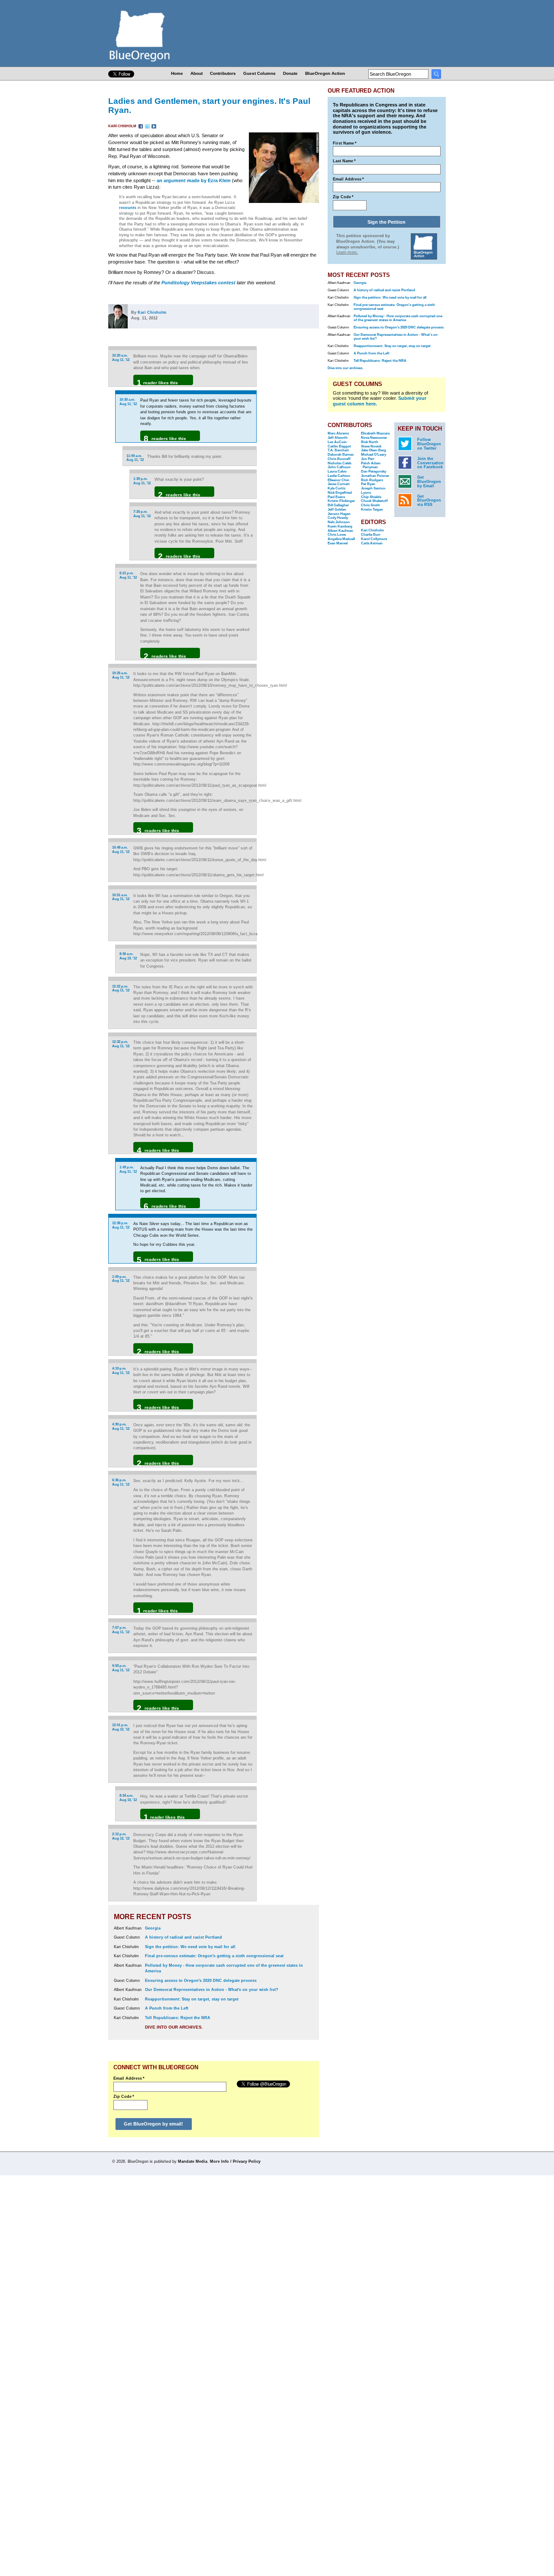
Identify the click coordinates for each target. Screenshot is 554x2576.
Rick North (370, 442)
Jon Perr (368, 459)
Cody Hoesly (338, 518)
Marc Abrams (338, 433)
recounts (128, 208)
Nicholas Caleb (340, 463)
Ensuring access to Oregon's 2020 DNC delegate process (201, 1981)
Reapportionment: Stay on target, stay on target (192, 1999)
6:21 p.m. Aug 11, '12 (128, 575)
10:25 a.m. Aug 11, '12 (121, 675)
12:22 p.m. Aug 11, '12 (121, 989)
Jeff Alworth (338, 438)
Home (177, 73)
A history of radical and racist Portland (184, 1937)
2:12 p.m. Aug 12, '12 (121, 1836)
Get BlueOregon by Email (429, 482)
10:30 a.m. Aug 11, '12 (128, 402)
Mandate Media (193, 2161)
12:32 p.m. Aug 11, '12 (121, 1044)
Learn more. (347, 252)
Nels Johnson (339, 522)
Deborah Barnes (341, 455)
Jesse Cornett (339, 484)
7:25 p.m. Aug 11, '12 (142, 514)
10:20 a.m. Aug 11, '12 (121, 358)
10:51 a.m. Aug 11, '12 (121, 897)
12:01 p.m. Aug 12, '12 (121, 1727)
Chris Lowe (337, 535)
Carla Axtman (372, 543)
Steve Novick (371, 446)
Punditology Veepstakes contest (198, 283)
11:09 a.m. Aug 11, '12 (135, 458)
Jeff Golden (337, 510)
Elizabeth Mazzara (375, 433)
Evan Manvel (338, 543)
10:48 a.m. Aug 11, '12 (121, 850)
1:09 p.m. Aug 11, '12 (121, 1279)
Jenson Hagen (339, 514)
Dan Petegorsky (374, 471)
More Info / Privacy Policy (235, 2161)
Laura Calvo (337, 471)
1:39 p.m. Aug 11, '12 (142, 481)
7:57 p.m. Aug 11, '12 (121, 1630)
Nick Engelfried (340, 493)
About (196, 73)
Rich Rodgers (372, 480)
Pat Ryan (368, 484)
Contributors (223, 73)
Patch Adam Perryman (371, 465)
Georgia (153, 1928)
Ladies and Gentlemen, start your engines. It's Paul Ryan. (209, 105)
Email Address (129, 2078)
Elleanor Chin (338, 480)
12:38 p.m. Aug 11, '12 (121, 1225)
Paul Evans (336, 497)
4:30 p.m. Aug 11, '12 (121, 1426)
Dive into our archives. (174, 2027)
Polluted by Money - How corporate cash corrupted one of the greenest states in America (398, 318)
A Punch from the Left (167, 2008)
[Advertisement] (291, 455)
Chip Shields (371, 497)
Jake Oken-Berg (374, 450)
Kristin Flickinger (341, 501)
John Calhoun (339, 467)
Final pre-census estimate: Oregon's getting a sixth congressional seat (214, 1956)
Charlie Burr (371, 535)
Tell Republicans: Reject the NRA (178, 2018)
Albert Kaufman (340, 531)
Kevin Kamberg (340, 526)
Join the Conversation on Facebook (430, 463)
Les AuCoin (337, 442)
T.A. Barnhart (338, 450)
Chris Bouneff (339, 459)
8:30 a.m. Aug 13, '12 (128, 956)
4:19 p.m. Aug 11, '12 (121, 1371)
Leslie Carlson (339, 476)
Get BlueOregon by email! (153, 2124)
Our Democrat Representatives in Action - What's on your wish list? (212, 1990)
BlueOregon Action (325, 73)
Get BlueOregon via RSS (429, 501)
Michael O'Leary (374, 455)
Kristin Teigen (372, 510)
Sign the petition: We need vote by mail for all (190, 1947)
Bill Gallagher (338, 505)
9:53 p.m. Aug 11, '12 (121, 1668)
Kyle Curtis (337, 488)
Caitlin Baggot (339, 446)
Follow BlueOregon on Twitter (429, 444)
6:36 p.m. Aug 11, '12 (121, 1482)
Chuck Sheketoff (374, 501)
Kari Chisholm (123, 126)
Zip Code (124, 2097)
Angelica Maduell (341, 539)
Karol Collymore (374, 539)
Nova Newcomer (374, 438)
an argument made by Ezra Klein (194, 180)
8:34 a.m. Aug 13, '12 (128, 1798)
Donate (290, 73)
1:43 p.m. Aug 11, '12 (128, 1169)
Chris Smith (370, 505)
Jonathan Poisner (375, 476)
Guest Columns (259, 73)
